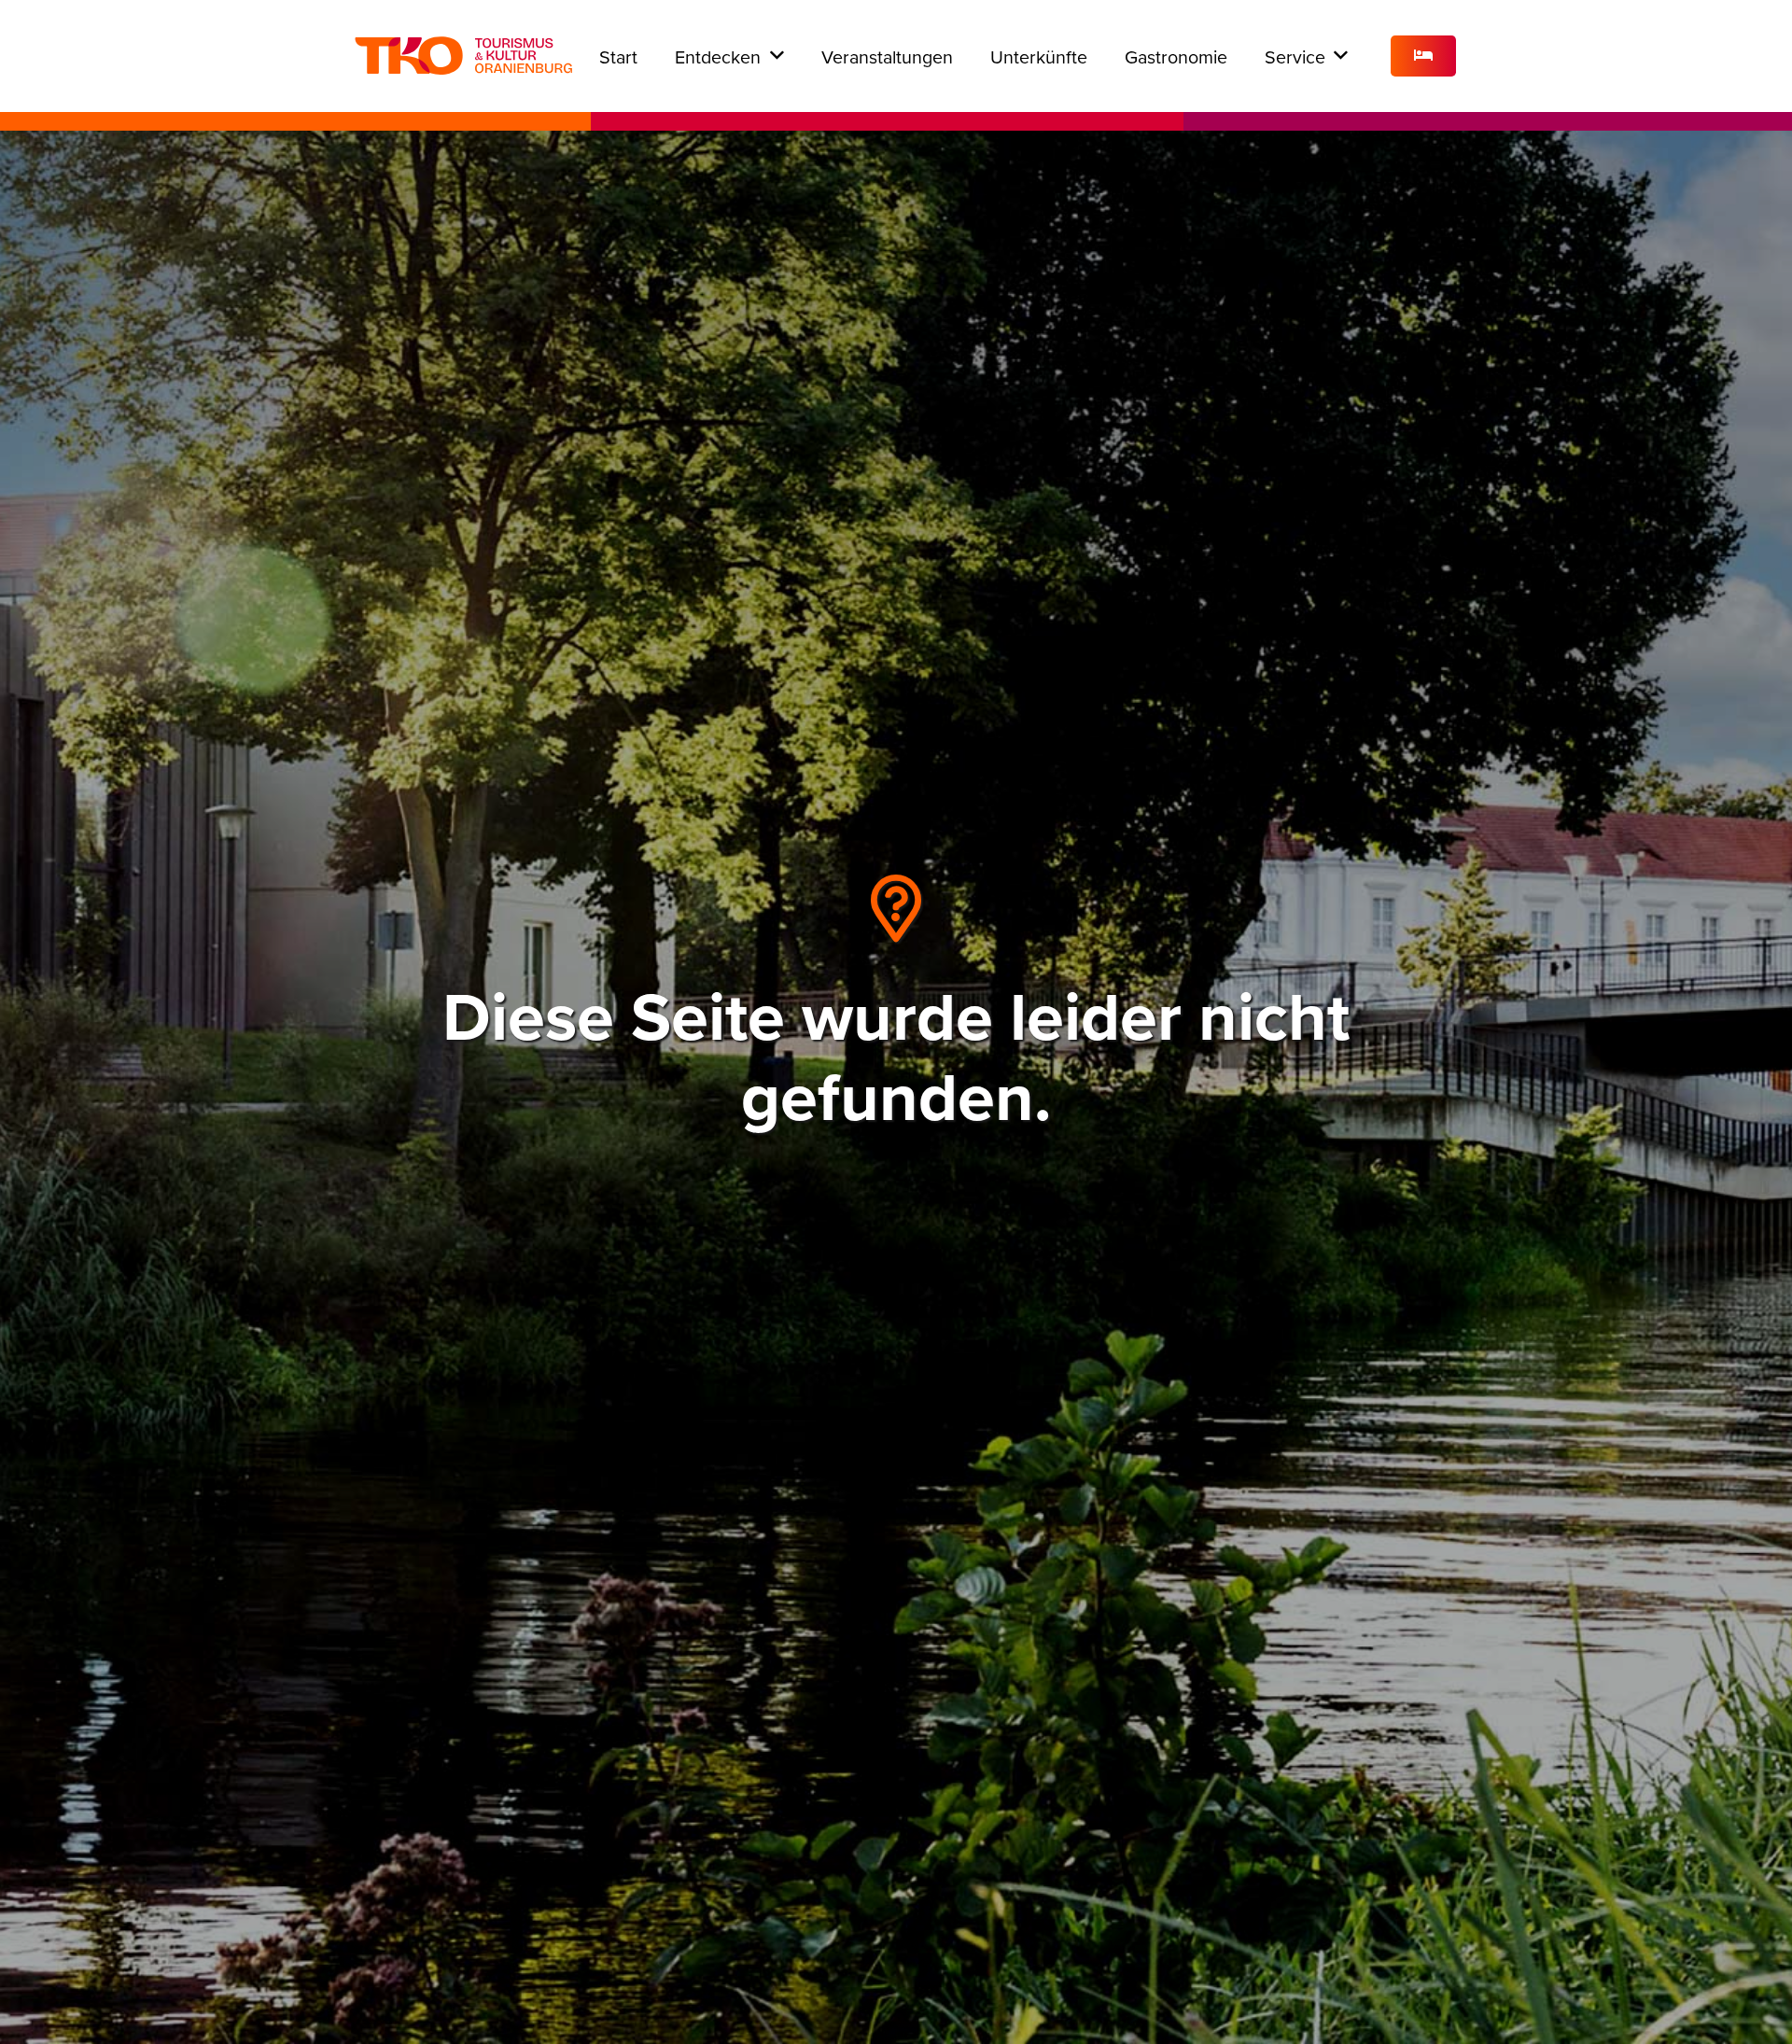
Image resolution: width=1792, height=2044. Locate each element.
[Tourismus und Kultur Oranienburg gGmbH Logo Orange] (463, 56)
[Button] (1423, 56)
